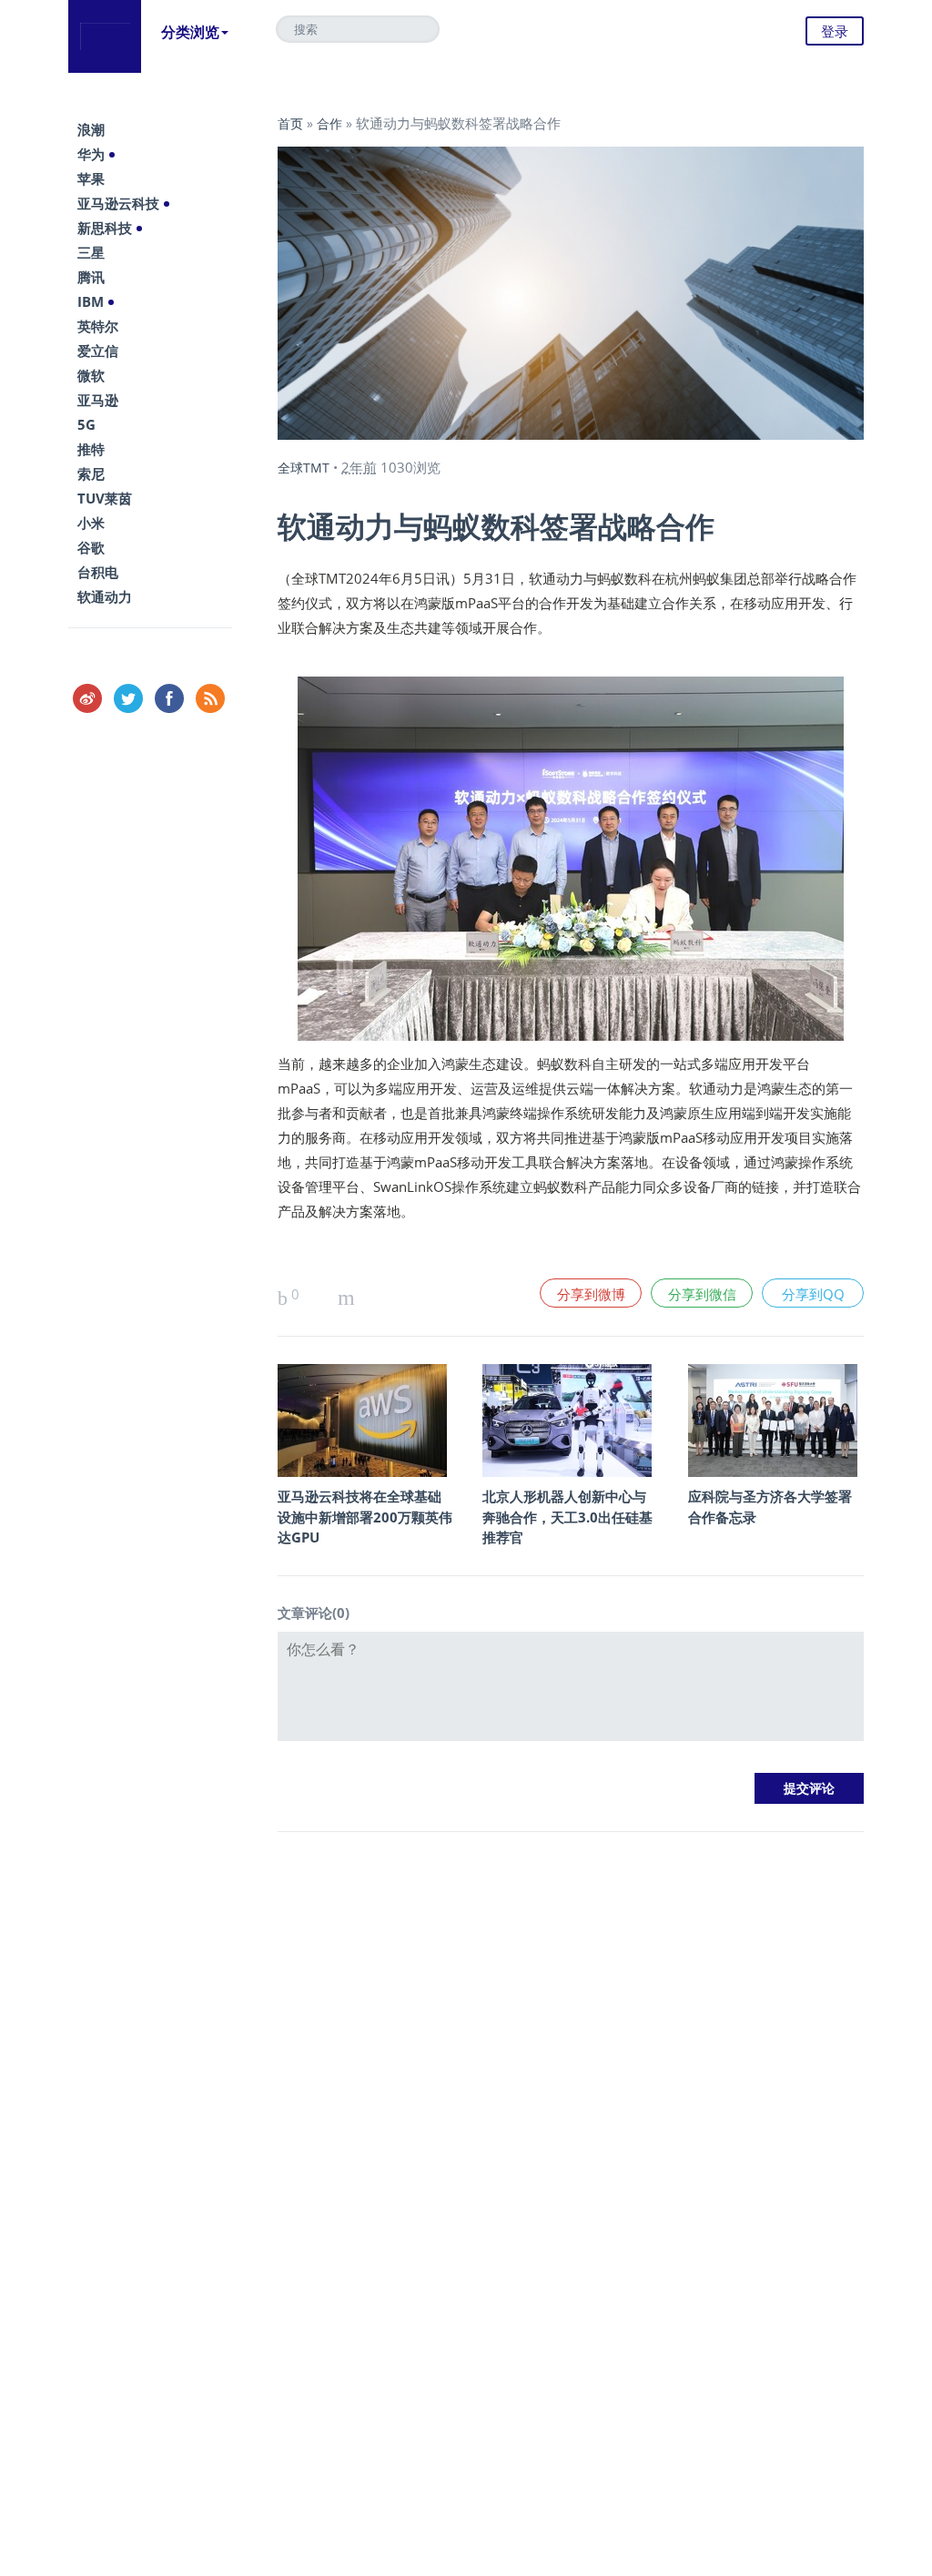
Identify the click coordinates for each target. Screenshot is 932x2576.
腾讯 (91, 277)
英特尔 (98, 326)
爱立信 (98, 351)
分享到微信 (702, 1294)
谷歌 (91, 547)
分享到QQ (813, 1294)
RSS (210, 698)
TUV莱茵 (105, 498)
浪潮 (91, 129)
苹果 (91, 178)
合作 (329, 123)
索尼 (91, 473)
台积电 (98, 572)
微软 (91, 375)
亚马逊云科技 (118, 203)
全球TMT (304, 468)
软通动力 (105, 596)
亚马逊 (98, 400)
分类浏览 (190, 32)
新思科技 (105, 228)
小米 (91, 523)
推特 (91, 449)
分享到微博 (591, 1294)
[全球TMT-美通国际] (105, 36)
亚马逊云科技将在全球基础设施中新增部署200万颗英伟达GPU (365, 1517)
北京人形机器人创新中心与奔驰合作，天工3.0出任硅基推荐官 (567, 1517)
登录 (835, 31)
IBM (91, 301)
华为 (91, 154)
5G (86, 424)
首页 (290, 123)
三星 (91, 252)
